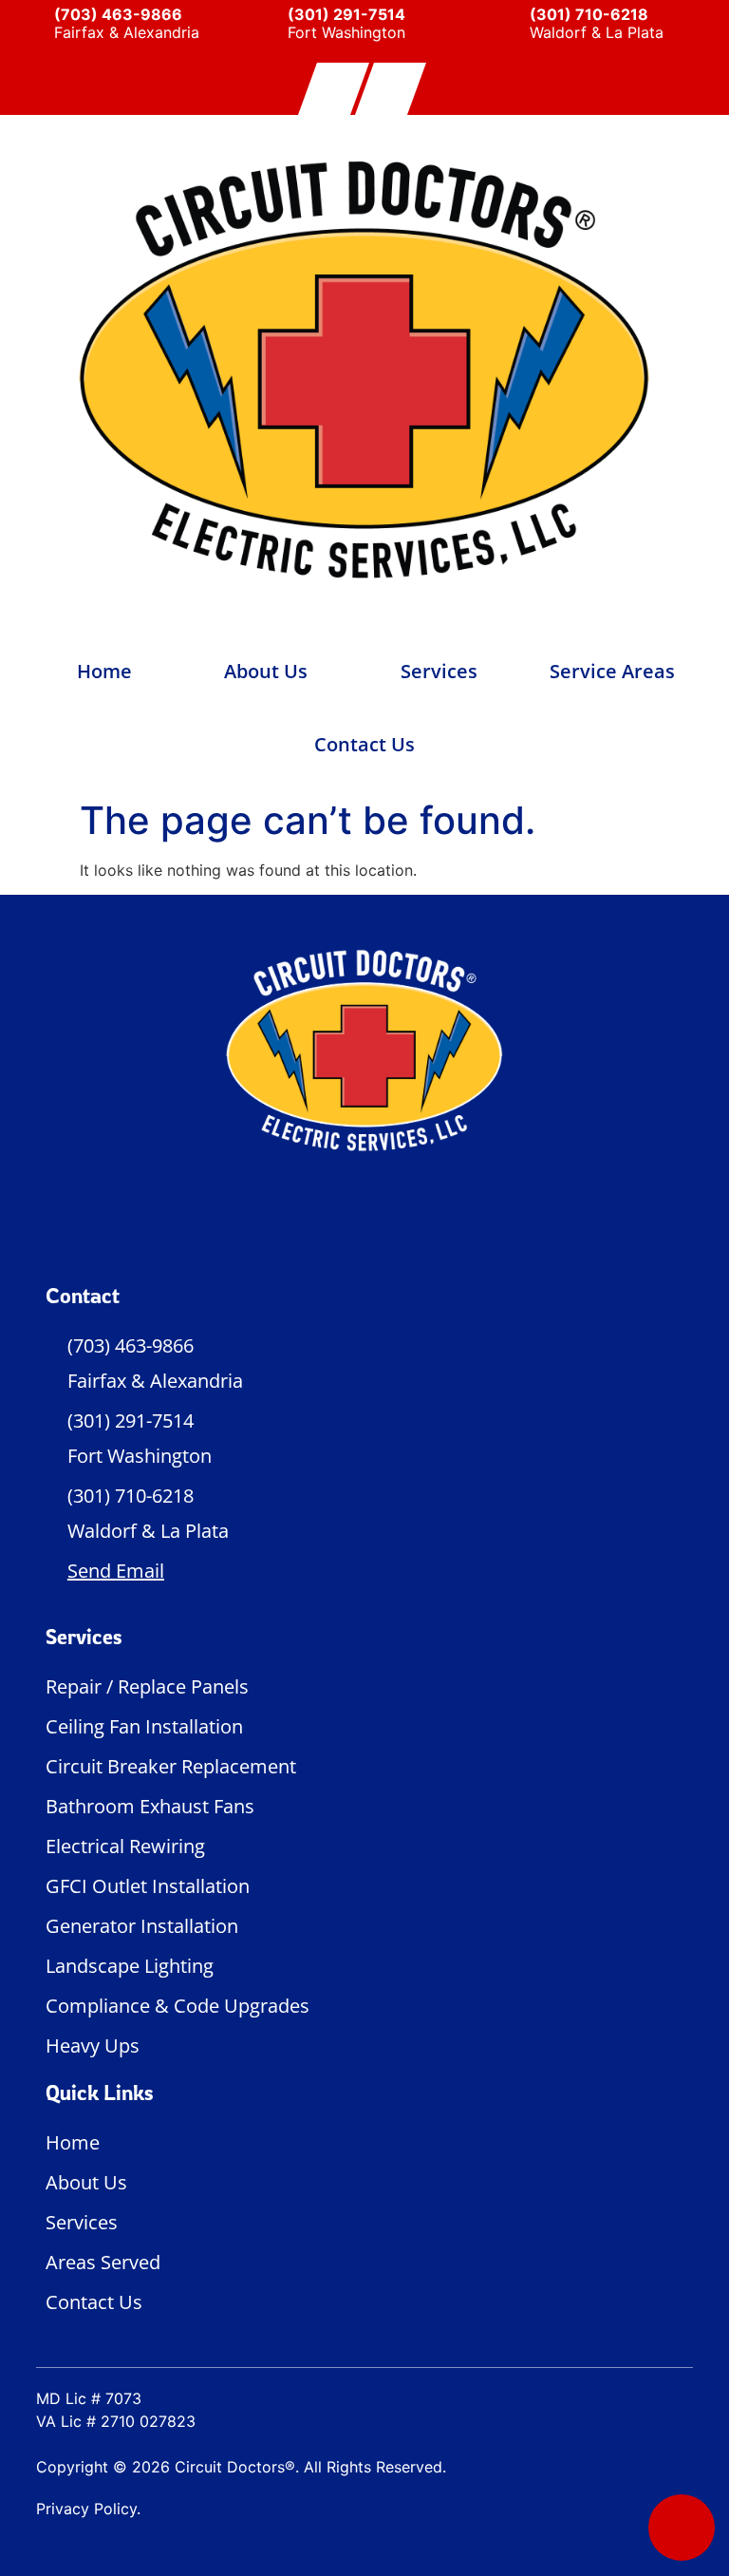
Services (439, 671)
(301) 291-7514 (346, 14)
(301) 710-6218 (589, 14)
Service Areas (612, 671)
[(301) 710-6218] (506, 26)
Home (104, 671)
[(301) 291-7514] (264, 26)
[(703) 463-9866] (22, 26)
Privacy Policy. (88, 2509)
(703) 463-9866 (118, 14)
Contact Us (364, 744)
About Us (266, 671)
